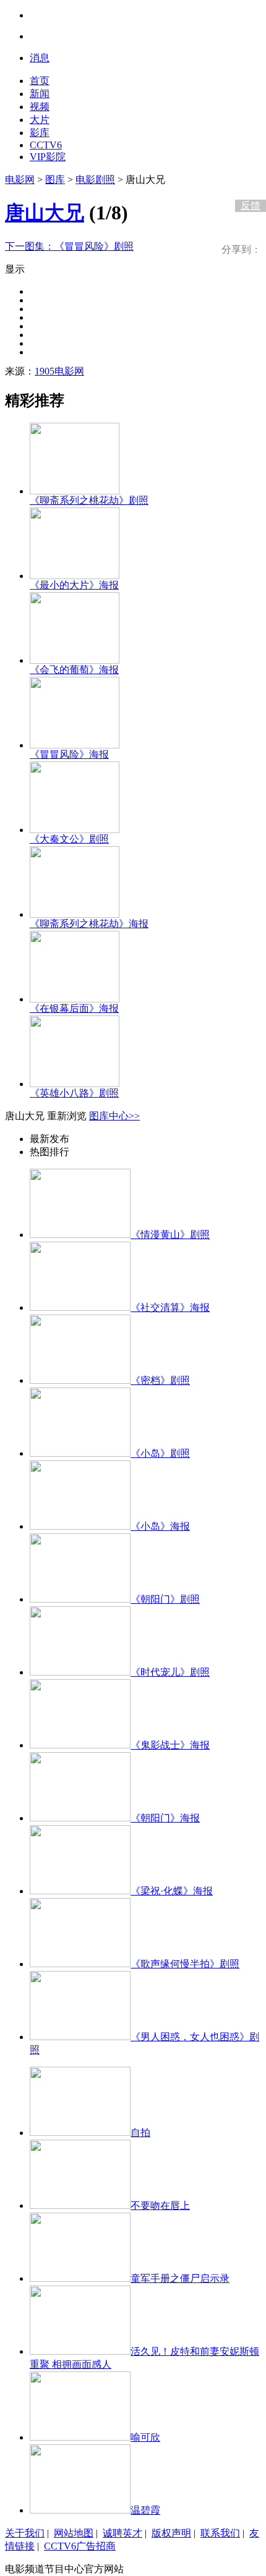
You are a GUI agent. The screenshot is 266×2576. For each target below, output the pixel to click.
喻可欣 (145, 2437)
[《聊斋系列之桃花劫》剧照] (75, 491)
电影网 (20, 180)
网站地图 (74, 2533)
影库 (40, 133)
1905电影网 (59, 371)
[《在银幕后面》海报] (75, 999)
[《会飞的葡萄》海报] (75, 660)
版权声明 (171, 2533)
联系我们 (220, 2533)
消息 (40, 58)
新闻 (40, 94)
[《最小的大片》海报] (75, 576)
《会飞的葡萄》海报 (74, 670)
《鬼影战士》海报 (170, 1745)
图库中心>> (114, 1116)
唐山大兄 (45, 213)
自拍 (140, 2133)
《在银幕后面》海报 (74, 1008)
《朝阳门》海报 (165, 1818)
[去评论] (247, 180)
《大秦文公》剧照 (69, 839)
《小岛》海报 (160, 1526)
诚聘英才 (122, 2533)
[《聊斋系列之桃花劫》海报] (75, 914)
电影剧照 (95, 180)
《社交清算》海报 (170, 1307)
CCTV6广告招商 (80, 2546)
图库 (55, 180)
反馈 (251, 205)
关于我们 (25, 2533)
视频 (40, 107)
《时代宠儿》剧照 (170, 1672)
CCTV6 (46, 145)
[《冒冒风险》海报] (75, 745)
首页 (40, 81)
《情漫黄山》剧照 (170, 1235)
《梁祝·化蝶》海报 (172, 1891)
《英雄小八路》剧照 (74, 1093)
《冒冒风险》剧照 (69, 246)
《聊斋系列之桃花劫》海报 (89, 924)
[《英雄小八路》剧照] (75, 1084)
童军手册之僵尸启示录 (180, 2278)
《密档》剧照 (160, 1380)
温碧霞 (145, 2510)
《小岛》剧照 (160, 1453)
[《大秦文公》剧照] (75, 830)
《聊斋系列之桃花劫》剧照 (89, 500)
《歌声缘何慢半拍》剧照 (185, 1964)
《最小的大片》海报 (74, 585)
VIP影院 (48, 157)
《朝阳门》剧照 (165, 1599)
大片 (40, 120)
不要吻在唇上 (160, 2205)
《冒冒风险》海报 (69, 754)
